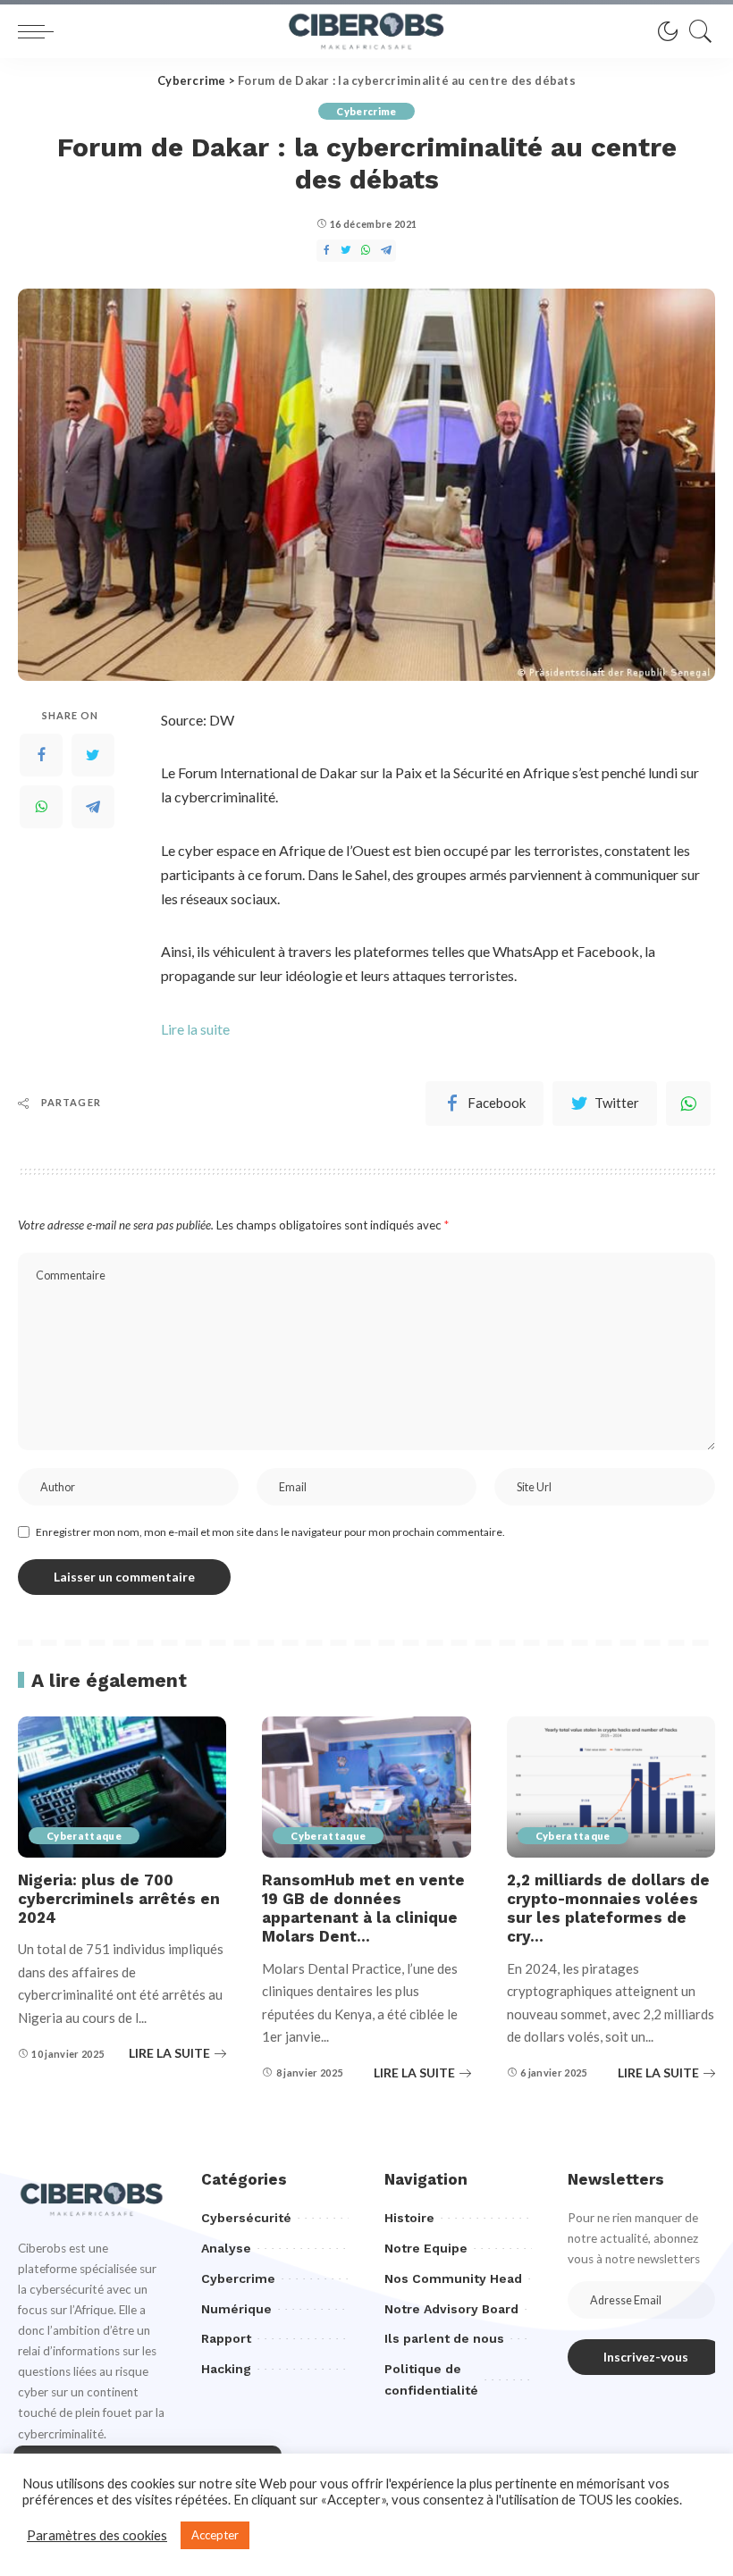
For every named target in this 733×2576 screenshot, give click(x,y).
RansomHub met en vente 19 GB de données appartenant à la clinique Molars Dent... (363, 1909)
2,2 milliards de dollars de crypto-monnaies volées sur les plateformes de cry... (608, 1909)
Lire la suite (195, 1029)
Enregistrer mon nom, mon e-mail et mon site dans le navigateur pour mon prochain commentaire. (270, 1532)
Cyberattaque (84, 1836)
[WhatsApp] (688, 1103)
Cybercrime (366, 111)
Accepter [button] (215, 2535)
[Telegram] (93, 807)
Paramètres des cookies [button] (97, 2535)
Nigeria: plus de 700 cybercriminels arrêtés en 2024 (119, 1899)
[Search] (696, 31)
